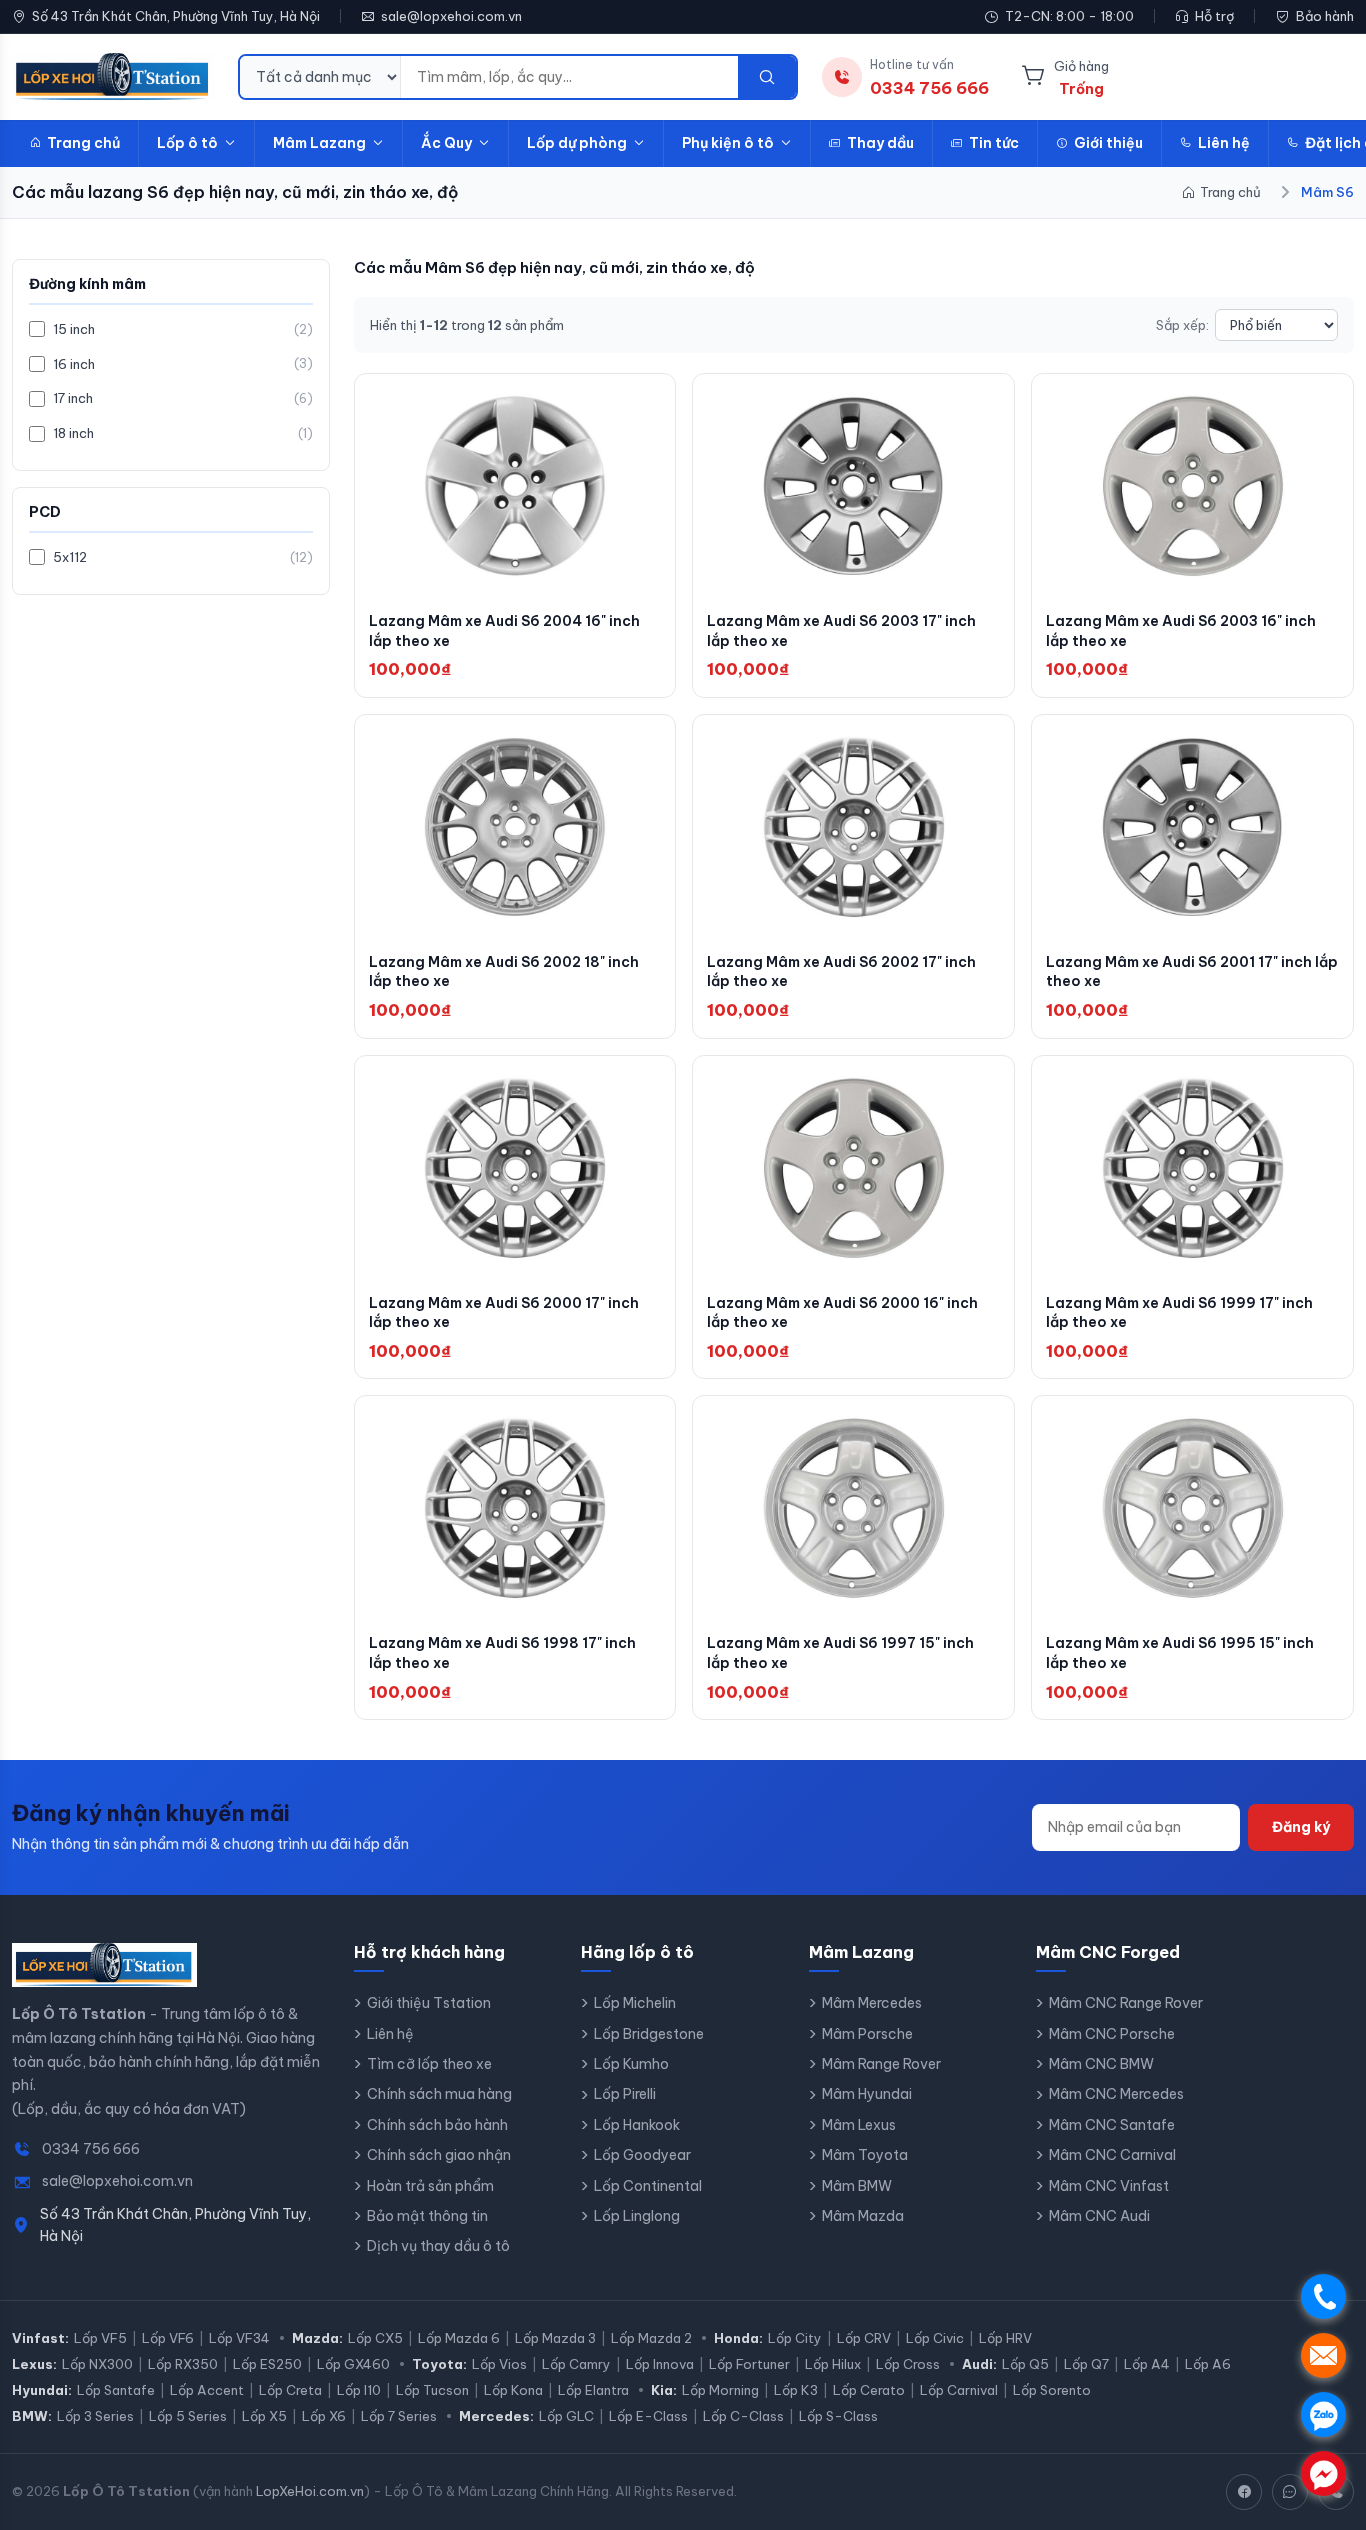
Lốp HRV (1005, 2338)
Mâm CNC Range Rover (1126, 2003)
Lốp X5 (264, 2416)
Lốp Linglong (637, 2216)
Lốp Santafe (116, 2390)
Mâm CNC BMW (1101, 2064)
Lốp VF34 (239, 2338)
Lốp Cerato (869, 2390)
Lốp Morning (720, 2390)
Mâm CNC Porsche (1112, 2034)
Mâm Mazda (863, 2216)
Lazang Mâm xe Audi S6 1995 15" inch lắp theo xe (1180, 1653)
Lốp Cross (908, 2364)
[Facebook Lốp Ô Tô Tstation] (1244, 2492)
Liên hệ (1224, 143)
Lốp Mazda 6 (459, 2338)
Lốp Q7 (1086, 2364)
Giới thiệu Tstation (429, 2003)
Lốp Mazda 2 (651, 2338)
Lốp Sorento (1052, 2390)
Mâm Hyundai (867, 2094)
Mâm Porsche (867, 2034)
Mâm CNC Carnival (1112, 2155)
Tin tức (994, 143)
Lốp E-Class (648, 2416)
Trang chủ (83, 143)
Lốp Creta (290, 2390)
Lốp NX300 (97, 2364)
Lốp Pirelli (625, 2094)
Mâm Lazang (319, 143)
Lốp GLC (566, 2416)
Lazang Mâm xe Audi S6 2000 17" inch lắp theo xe (504, 1313)
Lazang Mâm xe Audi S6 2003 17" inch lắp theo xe (841, 631)
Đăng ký (1301, 1827)
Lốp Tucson (432, 2390)
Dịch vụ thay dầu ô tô (438, 2246)
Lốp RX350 (183, 2364)
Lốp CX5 (375, 2338)
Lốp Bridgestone (649, 2034)
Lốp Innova (660, 2364)
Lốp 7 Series (399, 2416)
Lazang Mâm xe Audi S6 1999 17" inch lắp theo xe (1179, 1313)
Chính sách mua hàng (439, 2094)
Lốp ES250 (267, 2364)
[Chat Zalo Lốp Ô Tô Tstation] (1290, 2492)
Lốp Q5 (1025, 2364)
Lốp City (795, 2338)
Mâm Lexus (859, 2125)
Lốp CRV (864, 2338)
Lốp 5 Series (188, 2416)
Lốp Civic (935, 2338)
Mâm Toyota (865, 2155)
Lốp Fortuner (749, 2364)
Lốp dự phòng (577, 143)
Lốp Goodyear (642, 2155)
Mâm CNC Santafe (1112, 2125)
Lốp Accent (207, 2390)
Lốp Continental (648, 2186)
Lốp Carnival (959, 2390)
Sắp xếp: (1182, 325)
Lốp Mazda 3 (555, 2338)
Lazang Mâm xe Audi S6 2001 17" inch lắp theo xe (1192, 972)
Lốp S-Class (838, 2416)
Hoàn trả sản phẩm (430, 2186)
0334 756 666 (91, 2149)
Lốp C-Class (743, 2416)
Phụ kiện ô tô (728, 143)
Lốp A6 (1208, 2364)
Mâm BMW (857, 2186)
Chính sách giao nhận (439, 2155)
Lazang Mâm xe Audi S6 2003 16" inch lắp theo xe (1181, 631)
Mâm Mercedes (872, 2003)
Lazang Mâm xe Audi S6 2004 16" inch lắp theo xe (504, 631)
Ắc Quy (446, 143)
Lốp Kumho (631, 2064)
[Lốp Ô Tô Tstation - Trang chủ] (113, 77)
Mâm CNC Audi (1099, 2216)
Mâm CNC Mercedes (1116, 2094)
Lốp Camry (576, 2364)
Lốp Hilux (833, 2364)
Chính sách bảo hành (437, 2125)
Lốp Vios (499, 2364)
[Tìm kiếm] (767, 77)
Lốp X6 (324, 2416)
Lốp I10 (359, 2390)
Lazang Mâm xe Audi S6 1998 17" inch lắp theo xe (502, 1653)
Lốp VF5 (100, 2338)
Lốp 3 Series (95, 2416)
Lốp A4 (1147, 2364)
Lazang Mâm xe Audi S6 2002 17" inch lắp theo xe (841, 972)
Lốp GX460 (353, 2364)
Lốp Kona (513, 2390)
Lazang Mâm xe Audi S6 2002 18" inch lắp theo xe (504, 972)
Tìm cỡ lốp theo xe (429, 2064)
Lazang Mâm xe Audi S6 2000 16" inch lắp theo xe (842, 1313)
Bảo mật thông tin (427, 2216)
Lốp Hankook (637, 2125)
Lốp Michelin (635, 2003)
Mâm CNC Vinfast (1109, 2186)
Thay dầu (880, 143)
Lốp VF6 (168, 2338)
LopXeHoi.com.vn (310, 2491)
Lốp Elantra (593, 2390)
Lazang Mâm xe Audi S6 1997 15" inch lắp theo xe (840, 1653)
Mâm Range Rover (881, 2064)
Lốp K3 (796, 2390)
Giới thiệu (1108, 143)
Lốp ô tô (187, 143)
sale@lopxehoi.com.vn (451, 16)
